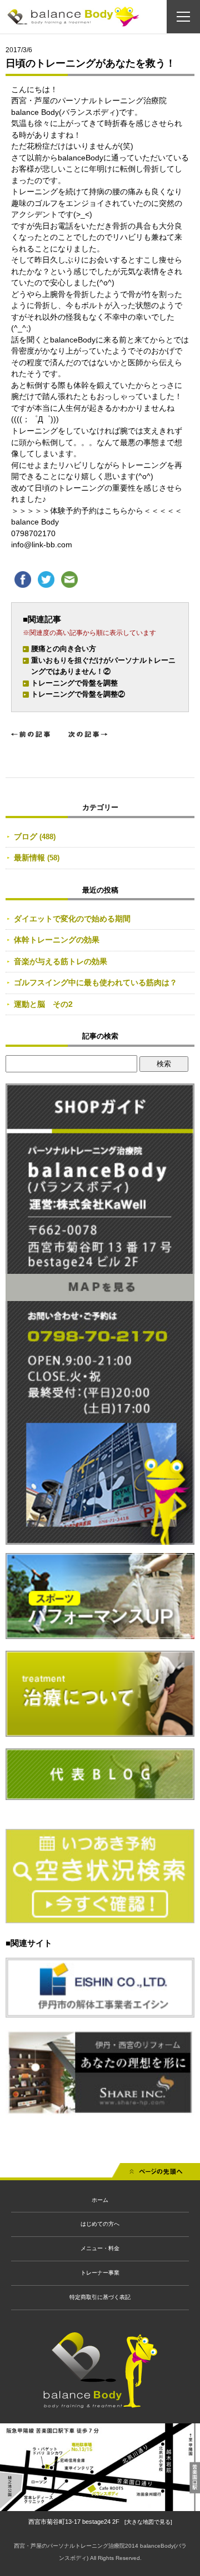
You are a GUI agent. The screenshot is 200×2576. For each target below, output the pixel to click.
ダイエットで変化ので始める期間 (72, 919)
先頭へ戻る (156, 2174)
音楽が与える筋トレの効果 (61, 961)
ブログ (26, 836)
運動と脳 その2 (43, 1004)
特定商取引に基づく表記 (100, 2297)
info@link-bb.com (42, 545)
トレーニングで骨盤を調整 (74, 683)
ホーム (100, 2200)
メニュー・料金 (100, 2248)
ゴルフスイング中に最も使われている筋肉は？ (96, 982)
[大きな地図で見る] (148, 2522)
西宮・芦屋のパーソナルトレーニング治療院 (69, 2546)
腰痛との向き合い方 (64, 649)
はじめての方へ (100, 2224)
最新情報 (29, 858)
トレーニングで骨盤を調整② (78, 694)
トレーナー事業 (100, 2273)
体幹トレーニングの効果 (57, 940)
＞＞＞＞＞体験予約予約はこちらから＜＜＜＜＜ (97, 511)
